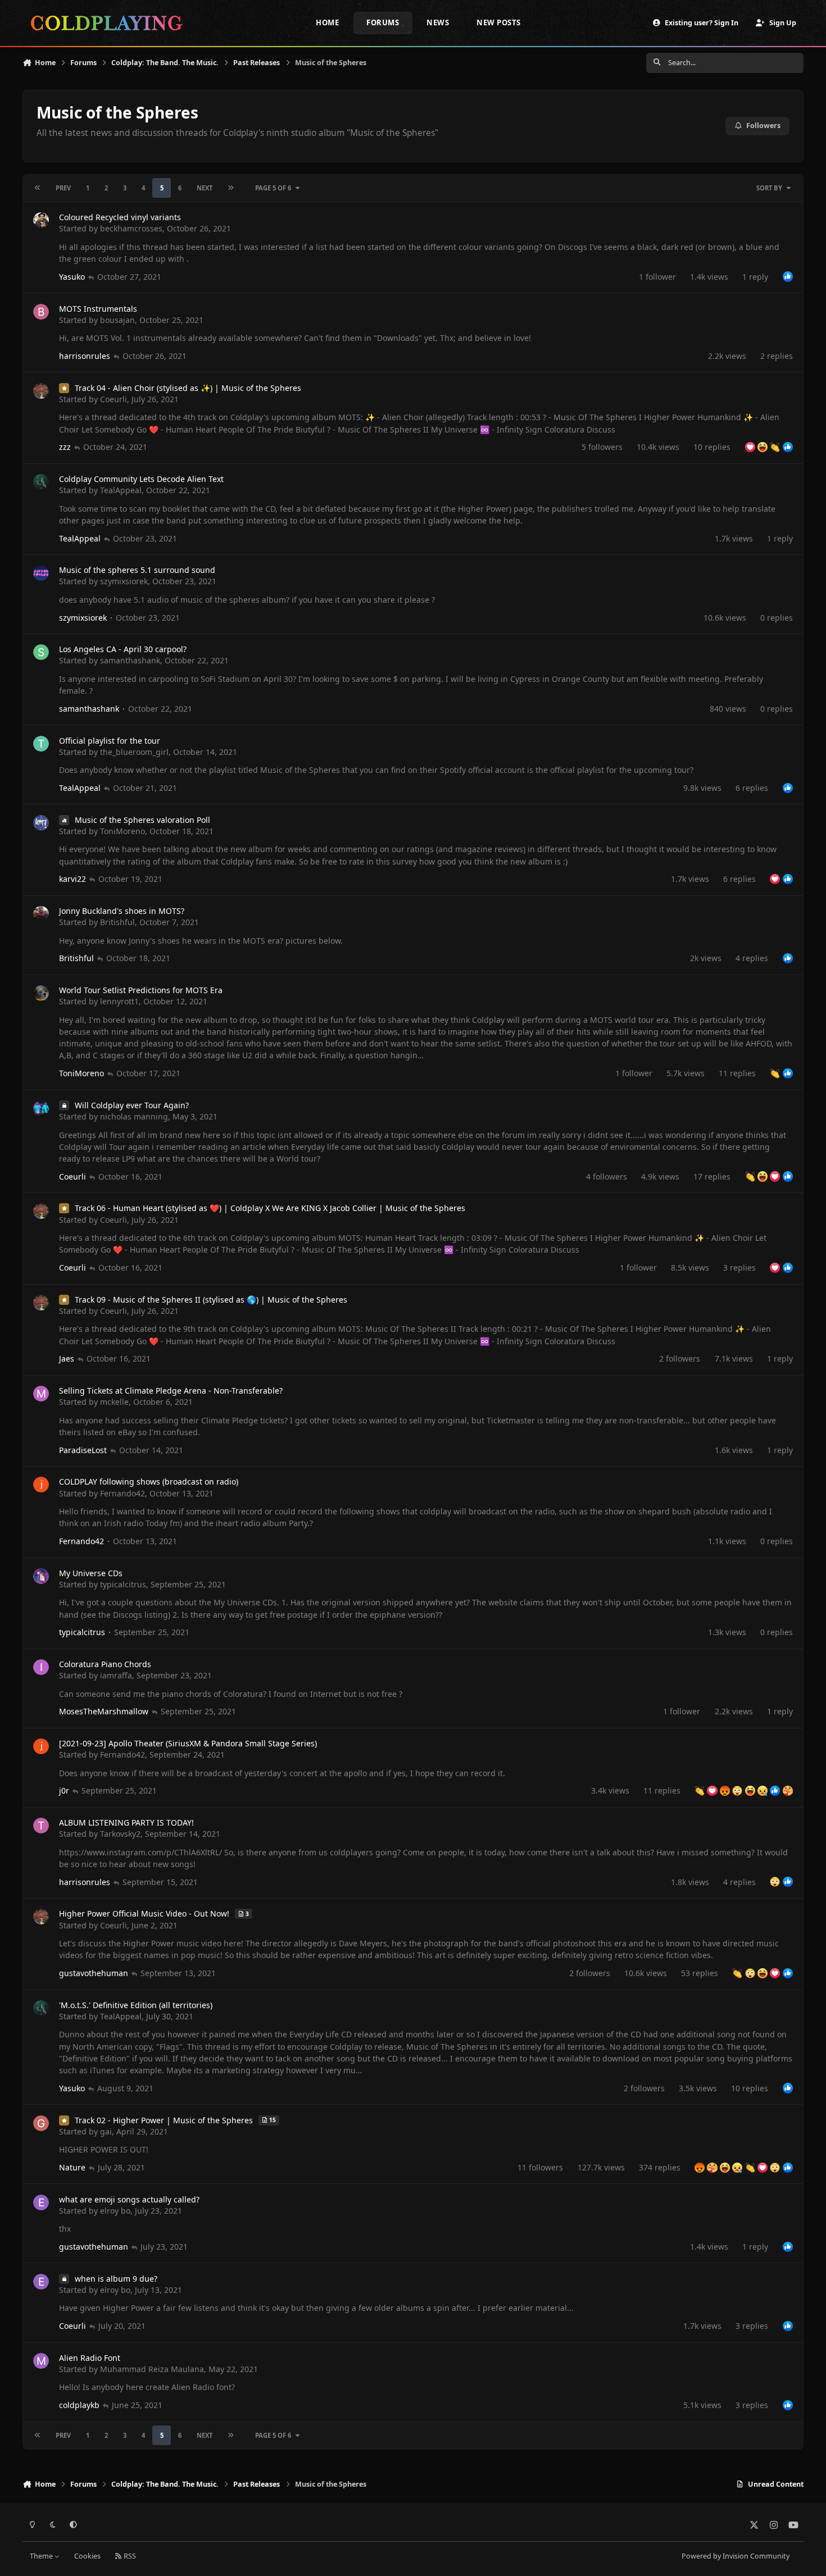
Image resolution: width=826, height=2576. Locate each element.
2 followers (680, 1358)
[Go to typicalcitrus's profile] (41, 1576)
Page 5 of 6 (273, 188)
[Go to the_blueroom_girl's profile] (41, 744)
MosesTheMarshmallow (104, 1711)
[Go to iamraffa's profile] (41, 1667)
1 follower (657, 277)
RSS (129, 2556)
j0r (64, 1790)
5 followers (602, 447)
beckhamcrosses (131, 228)
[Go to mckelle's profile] (41, 1394)
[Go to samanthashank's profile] (41, 652)
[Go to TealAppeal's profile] (41, 482)
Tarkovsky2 (120, 1834)
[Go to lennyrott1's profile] (41, 993)
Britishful (117, 922)
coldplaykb (79, 2405)
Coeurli (114, 399)
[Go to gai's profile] (41, 2123)
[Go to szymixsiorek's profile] (41, 573)
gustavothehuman (94, 1973)
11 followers (540, 2167)
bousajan (117, 320)
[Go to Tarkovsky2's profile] (41, 1826)
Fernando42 (122, 1493)
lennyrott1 (119, 1001)
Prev (63, 188)
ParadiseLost (83, 1450)
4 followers (607, 1177)
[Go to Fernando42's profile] (41, 1485)
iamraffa (116, 1675)
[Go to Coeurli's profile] (41, 391)
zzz (65, 447)
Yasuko (72, 277)
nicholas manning (134, 1116)
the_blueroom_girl (134, 752)
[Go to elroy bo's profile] (41, 2202)
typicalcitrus (123, 1584)
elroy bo (115, 2211)
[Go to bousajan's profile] (41, 312)
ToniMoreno (122, 831)
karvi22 (72, 879)
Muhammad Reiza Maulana (152, 2369)
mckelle (114, 1402)
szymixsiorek (124, 581)
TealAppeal (121, 490)
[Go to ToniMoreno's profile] (41, 823)
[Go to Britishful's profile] (41, 914)
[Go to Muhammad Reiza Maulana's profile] (41, 2361)
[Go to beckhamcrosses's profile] (41, 220)
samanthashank (130, 660)
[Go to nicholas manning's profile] (41, 1108)
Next (205, 188)
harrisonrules (85, 356)
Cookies (87, 2556)
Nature (72, 2167)
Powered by (736, 2556)
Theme (42, 2556)
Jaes (67, 1358)
